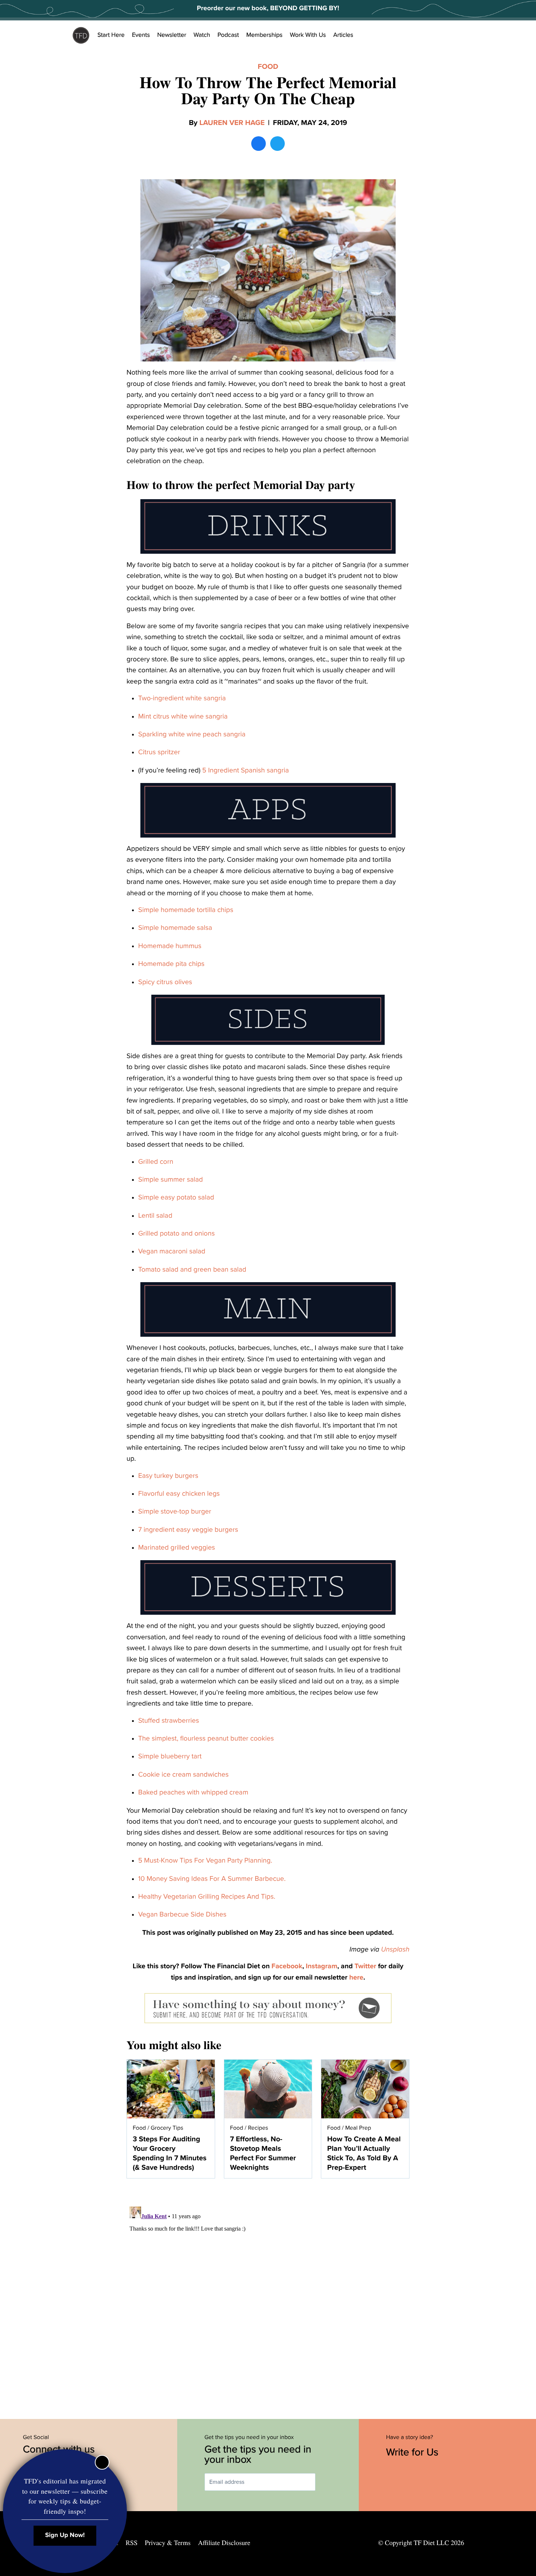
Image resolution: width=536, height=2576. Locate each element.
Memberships (264, 35)
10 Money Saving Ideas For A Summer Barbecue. (212, 1879)
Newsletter (172, 35)
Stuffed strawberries (169, 1721)
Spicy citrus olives (165, 982)
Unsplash (395, 1950)
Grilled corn (156, 1162)
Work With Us (308, 35)
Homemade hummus (170, 946)
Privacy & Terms (168, 2543)
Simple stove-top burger (175, 1512)
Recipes (258, 2128)
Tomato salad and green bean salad (192, 1270)
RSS (132, 2543)
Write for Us (414, 2452)
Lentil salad (155, 1216)
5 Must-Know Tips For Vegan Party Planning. (205, 1861)
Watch (202, 35)
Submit (326, 2482)
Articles (343, 35)
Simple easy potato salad (176, 1198)
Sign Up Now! (65, 2535)
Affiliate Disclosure (224, 2543)
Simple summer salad (170, 1180)
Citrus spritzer (159, 752)
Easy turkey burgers (168, 1476)
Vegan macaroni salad (172, 1252)
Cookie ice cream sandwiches (183, 1775)
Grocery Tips (167, 2128)
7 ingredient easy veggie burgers (188, 1530)
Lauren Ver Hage (232, 123)
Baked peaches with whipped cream (193, 1793)
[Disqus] (268, 2295)
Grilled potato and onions (176, 1234)
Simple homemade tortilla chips (186, 910)
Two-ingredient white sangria (182, 698)
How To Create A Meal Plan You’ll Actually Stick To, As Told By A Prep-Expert (364, 2153)
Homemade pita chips (171, 964)
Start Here (111, 35)
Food (268, 67)
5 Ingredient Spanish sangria (246, 771)
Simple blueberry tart (170, 1757)
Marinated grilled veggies (177, 1548)
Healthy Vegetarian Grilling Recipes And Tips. (207, 1897)
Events (141, 35)
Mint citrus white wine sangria (183, 717)
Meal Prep (358, 2128)
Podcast (228, 35)
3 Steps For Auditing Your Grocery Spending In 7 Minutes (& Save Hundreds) (170, 2153)
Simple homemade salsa (175, 928)
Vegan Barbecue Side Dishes (182, 1915)
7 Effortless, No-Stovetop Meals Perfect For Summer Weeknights (263, 2153)
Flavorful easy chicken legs (179, 1494)
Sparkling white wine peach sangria (192, 735)
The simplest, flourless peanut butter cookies (206, 1739)
